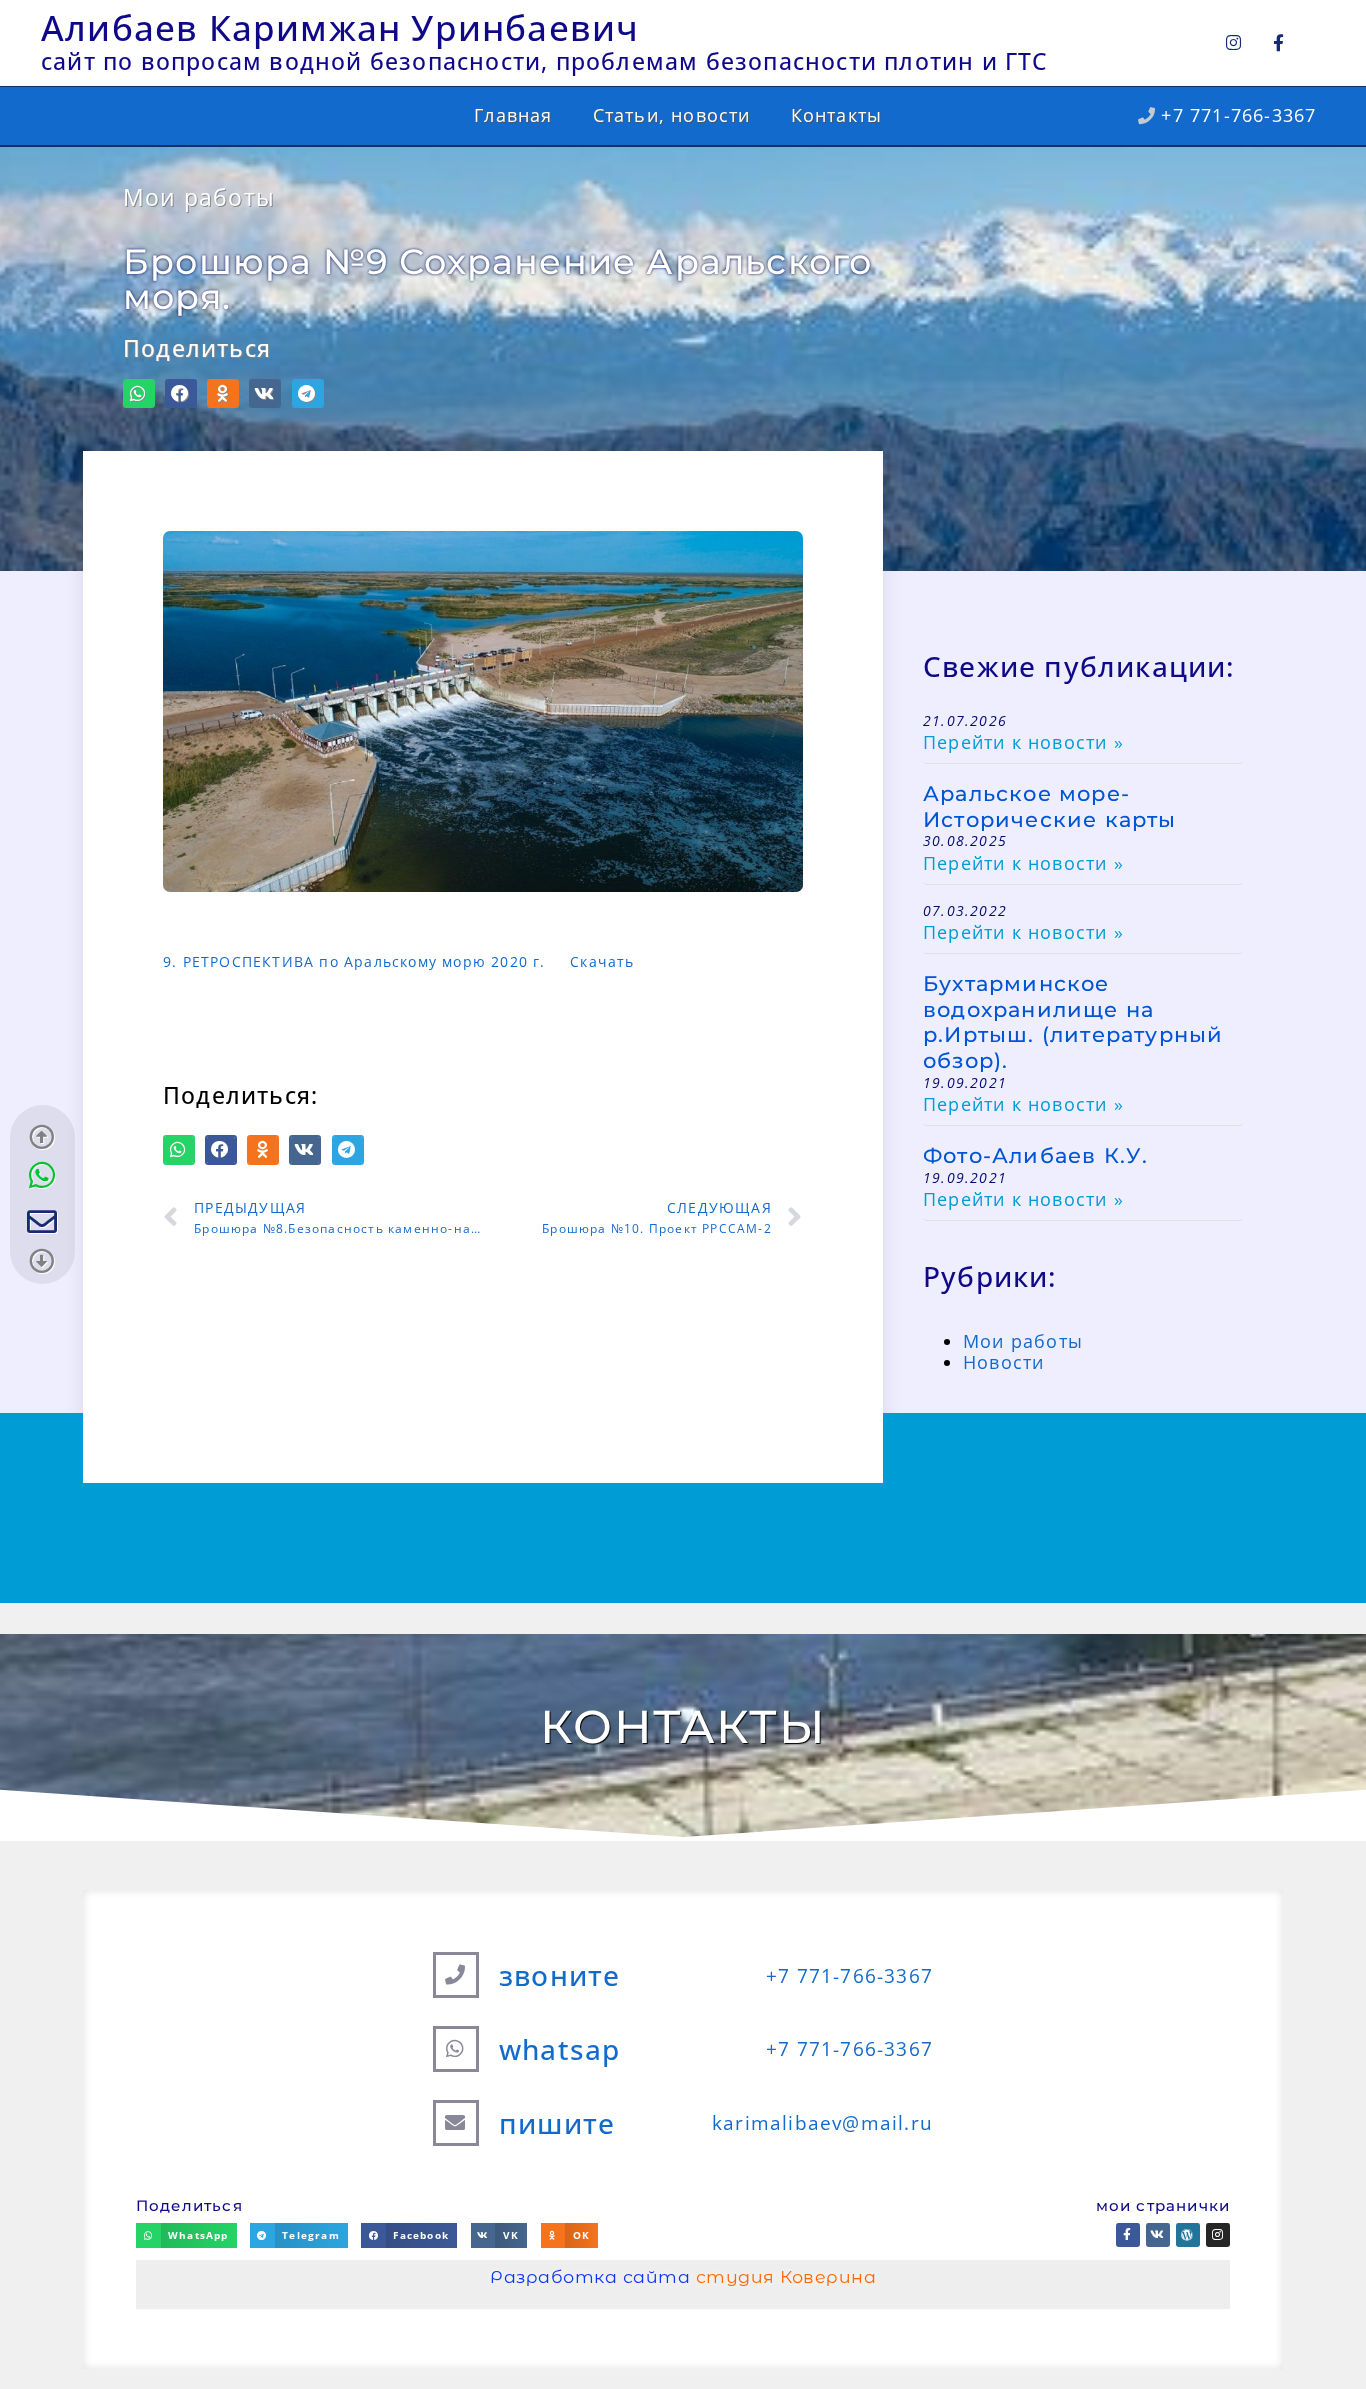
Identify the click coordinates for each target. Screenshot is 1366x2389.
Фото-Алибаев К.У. (1035, 1155)
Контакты (837, 115)
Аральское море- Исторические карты (1050, 806)
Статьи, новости (672, 115)
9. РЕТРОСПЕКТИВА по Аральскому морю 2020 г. (354, 961)
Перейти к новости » (1023, 742)
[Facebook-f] (1279, 42)
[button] (139, 393)
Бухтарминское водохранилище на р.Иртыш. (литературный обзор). (1073, 1021)
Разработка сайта (683, 2276)
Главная (513, 115)
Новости (1003, 1362)
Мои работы (199, 197)
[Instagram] (1234, 42)
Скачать (602, 961)
